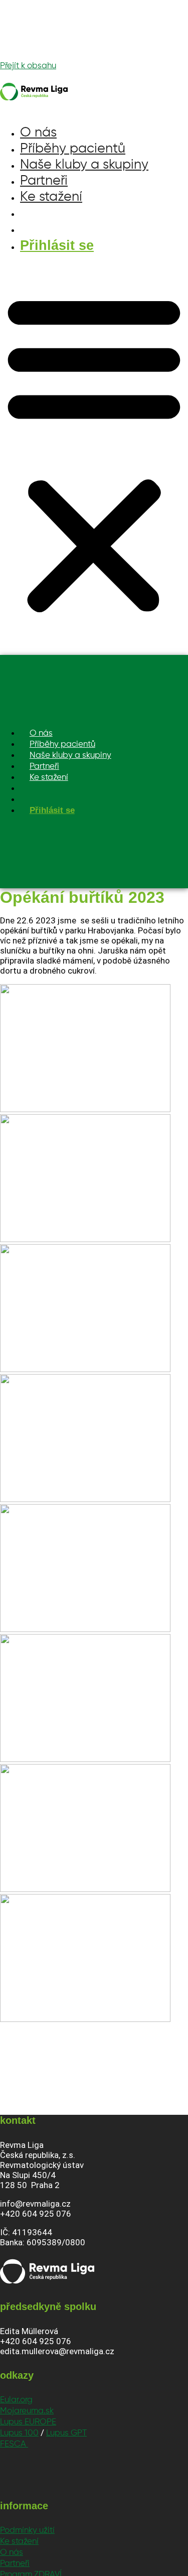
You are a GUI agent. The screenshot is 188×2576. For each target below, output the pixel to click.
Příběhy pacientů (73, 149)
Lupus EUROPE (28, 2422)
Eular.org (16, 2400)
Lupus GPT (66, 2433)
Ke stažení (51, 197)
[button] (94, 452)
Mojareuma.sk (27, 2411)
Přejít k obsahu (28, 66)
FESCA (14, 2444)
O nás (38, 133)
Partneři (44, 181)
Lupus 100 (19, 2433)
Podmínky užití (27, 2531)
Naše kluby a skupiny (84, 165)
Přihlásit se (57, 245)
